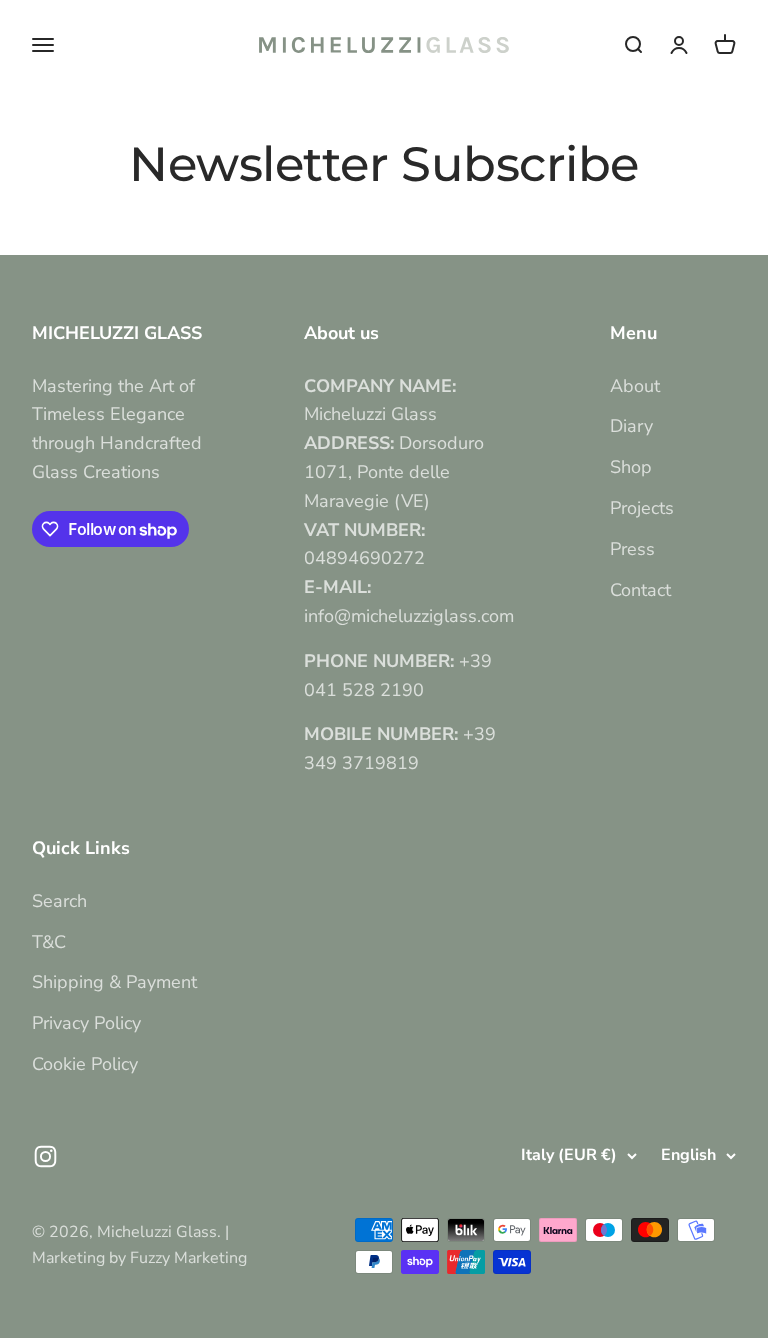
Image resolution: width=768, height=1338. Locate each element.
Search (59, 901)
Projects (642, 508)
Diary (631, 426)
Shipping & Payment (114, 982)
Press (632, 549)
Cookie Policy (85, 1064)
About (635, 386)
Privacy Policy (86, 1023)
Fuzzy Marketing (188, 1258)
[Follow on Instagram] (45, 1156)
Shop (631, 467)
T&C (49, 942)
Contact (640, 590)
